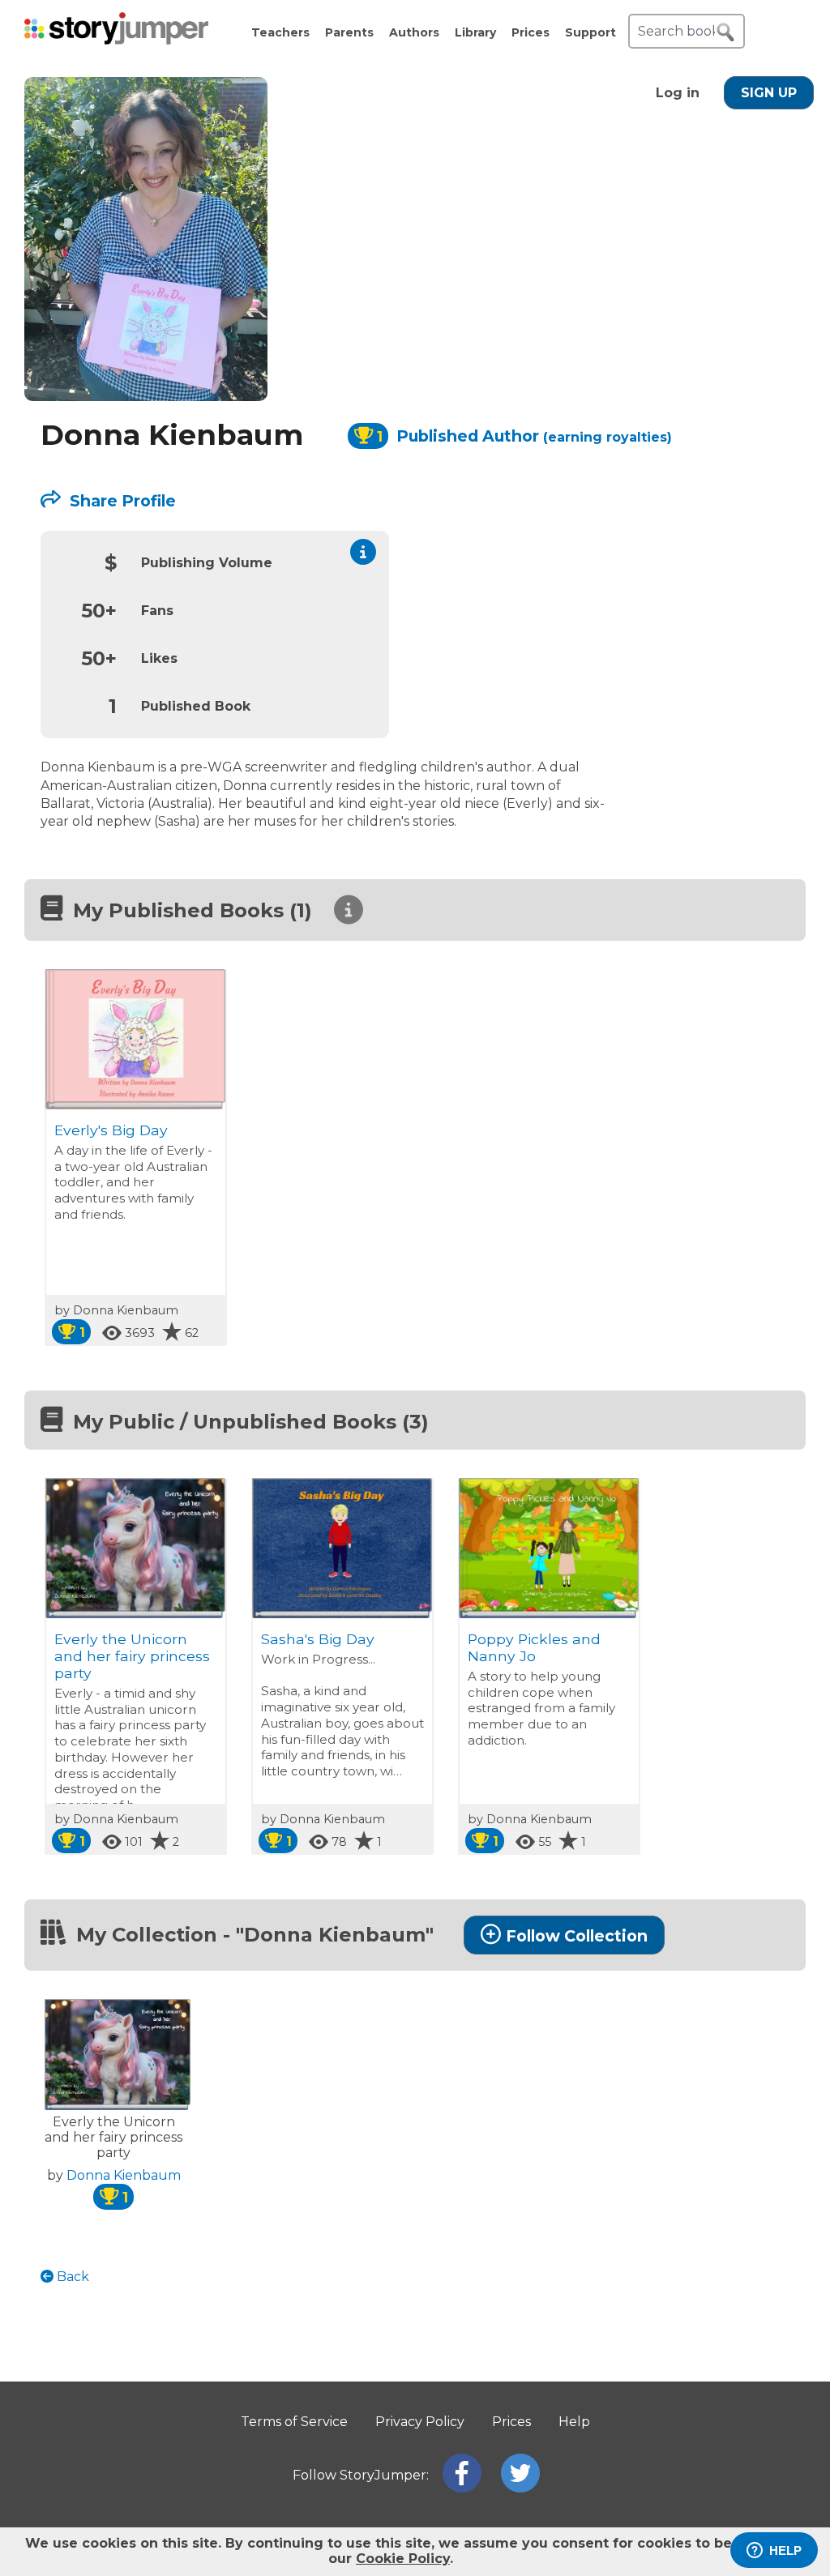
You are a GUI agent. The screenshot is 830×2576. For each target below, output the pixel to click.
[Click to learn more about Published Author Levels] (363, 552)
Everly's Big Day (111, 1130)
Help (574, 2422)
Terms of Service (294, 2422)
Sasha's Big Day (318, 1639)
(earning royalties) (608, 437)
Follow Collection (577, 1936)
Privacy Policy (420, 2422)
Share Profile (121, 501)
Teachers (280, 32)
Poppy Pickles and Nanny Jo (534, 1647)
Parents (349, 32)
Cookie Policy (403, 2559)
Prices (531, 32)
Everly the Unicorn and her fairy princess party (132, 1656)
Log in (678, 93)
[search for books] (725, 32)
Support (590, 32)
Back (71, 2277)
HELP (785, 2550)
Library (475, 32)
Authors (414, 32)
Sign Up (769, 93)
